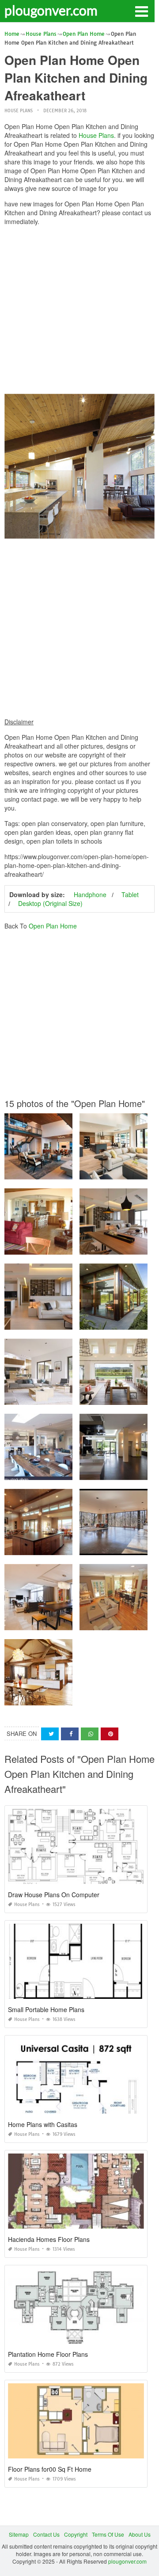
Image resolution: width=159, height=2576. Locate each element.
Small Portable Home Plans (46, 2009)
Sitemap (19, 2534)
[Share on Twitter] (50, 1734)
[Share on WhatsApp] (90, 1734)
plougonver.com (51, 10)
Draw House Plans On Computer (54, 1895)
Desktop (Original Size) (50, 903)
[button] (141, 11)
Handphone (90, 894)
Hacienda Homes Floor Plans (49, 2239)
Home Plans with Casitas (43, 2124)
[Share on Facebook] (70, 1734)
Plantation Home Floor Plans (48, 2354)
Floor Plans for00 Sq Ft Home (50, 2469)
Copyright (76, 2534)
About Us (140, 2534)
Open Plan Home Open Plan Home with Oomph (64, 1322)
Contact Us (46, 2534)
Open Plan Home (53, 926)
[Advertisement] (79, 312)
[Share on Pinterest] (110, 1734)
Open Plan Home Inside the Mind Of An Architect (65, 1171)
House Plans (19, 111)
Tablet (130, 894)
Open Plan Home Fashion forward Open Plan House (70, 1622)
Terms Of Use (108, 2534)
